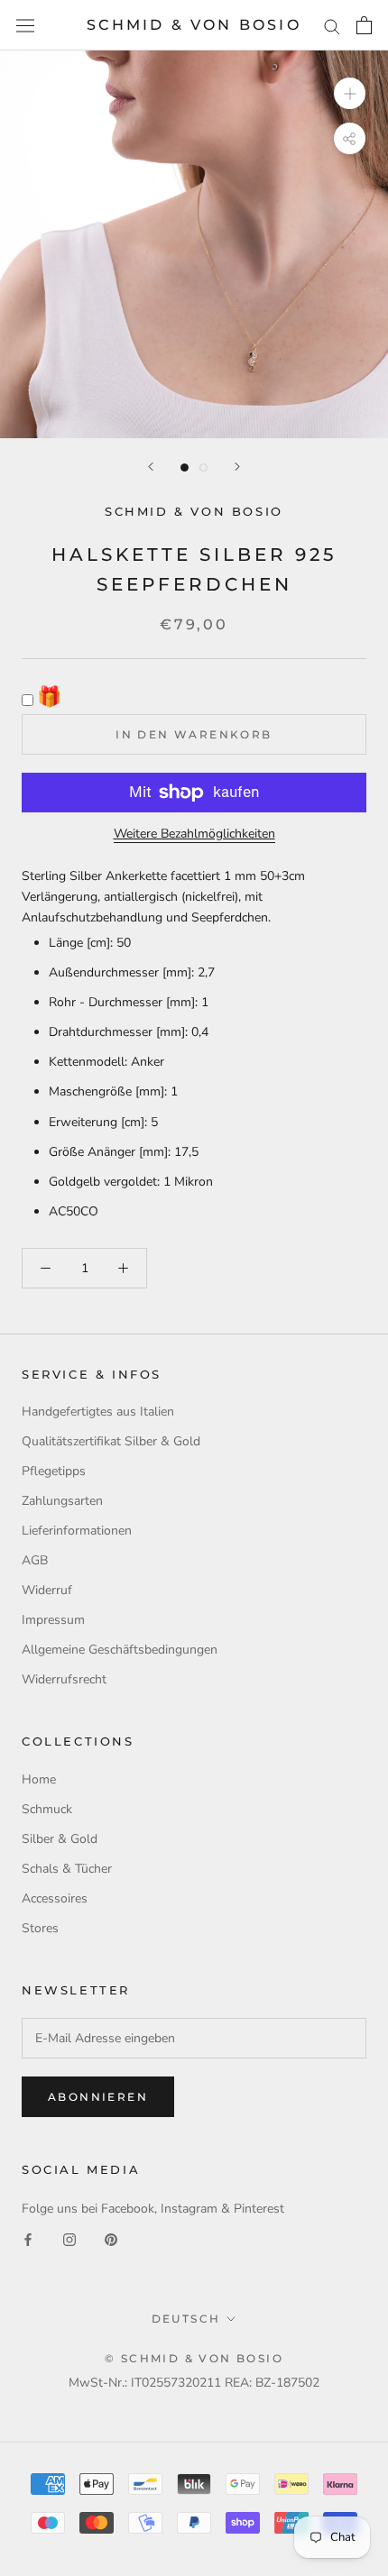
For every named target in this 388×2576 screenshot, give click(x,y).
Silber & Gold (60, 1839)
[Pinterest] (111, 2239)
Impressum (53, 1620)
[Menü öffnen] (25, 26)
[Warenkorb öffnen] (364, 25)
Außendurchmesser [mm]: (121, 972)
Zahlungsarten (62, 1501)
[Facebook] (28, 2239)
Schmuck (47, 1809)
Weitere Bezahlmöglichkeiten (194, 834)
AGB (35, 1560)
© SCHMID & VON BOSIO (194, 2358)
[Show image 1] (185, 468)
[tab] (194, 1077)
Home (39, 1779)
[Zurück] (151, 467)
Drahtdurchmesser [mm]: (118, 1032)
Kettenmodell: (88, 1062)
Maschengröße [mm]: (108, 1091)
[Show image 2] (203, 468)
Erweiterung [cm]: (98, 1122)
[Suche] (332, 26)
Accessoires (55, 1898)
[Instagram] (69, 2239)
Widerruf (47, 1590)
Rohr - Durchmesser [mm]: (123, 1002)
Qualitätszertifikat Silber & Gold (111, 1441)
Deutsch (186, 2319)
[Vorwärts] (237, 467)
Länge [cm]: (81, 943)
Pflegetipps (54, 1471)
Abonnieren (98, 2097)
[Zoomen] (350, 93)
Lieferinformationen (77, 1531)
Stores (40, 1928)
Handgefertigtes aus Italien (98, 1412)
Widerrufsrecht (64, 1679)
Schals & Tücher (67, 1869)
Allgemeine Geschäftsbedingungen (120, 1650)
